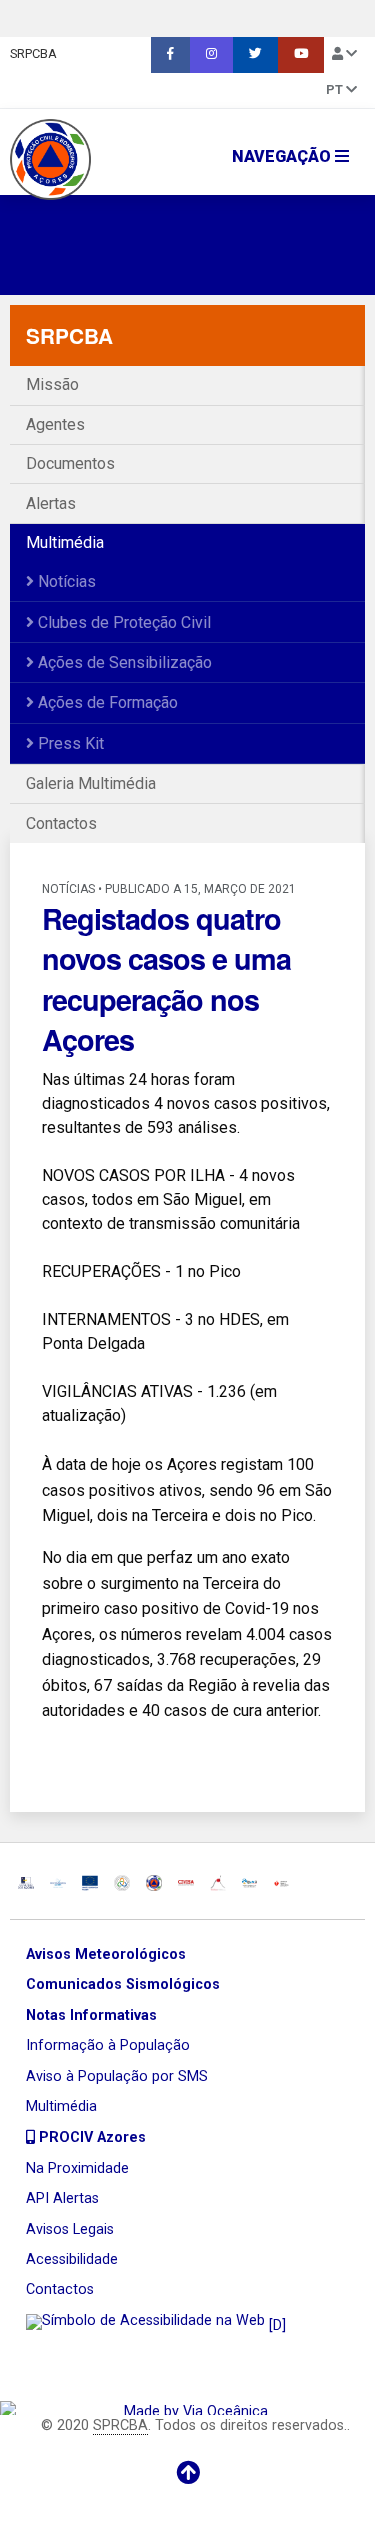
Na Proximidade (77, 2168)
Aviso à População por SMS (117, 2076)
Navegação (283, 156)
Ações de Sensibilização (123, 662)
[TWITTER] (255, 55)
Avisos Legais (70, 2229)
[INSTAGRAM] (211, 55)
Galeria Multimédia (91, 783)
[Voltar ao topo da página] (187, 2473)
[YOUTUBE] (301, 55)
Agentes (55, 424)
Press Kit (69, 743)
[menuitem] (170, 55)
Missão (52, 384)
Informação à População (108, 2045)
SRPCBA (33, 53)
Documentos (70, 463)
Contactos (61, 823)
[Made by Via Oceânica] (187, 2407)
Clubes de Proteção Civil (122, 622)
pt (336, 89)
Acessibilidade (72, 2259)
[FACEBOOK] (170, 55)
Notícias (65, 581)
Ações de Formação (106, 702)
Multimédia (65, 542)
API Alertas (62, 2198)
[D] (275, 2325)
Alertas (51, 503)
